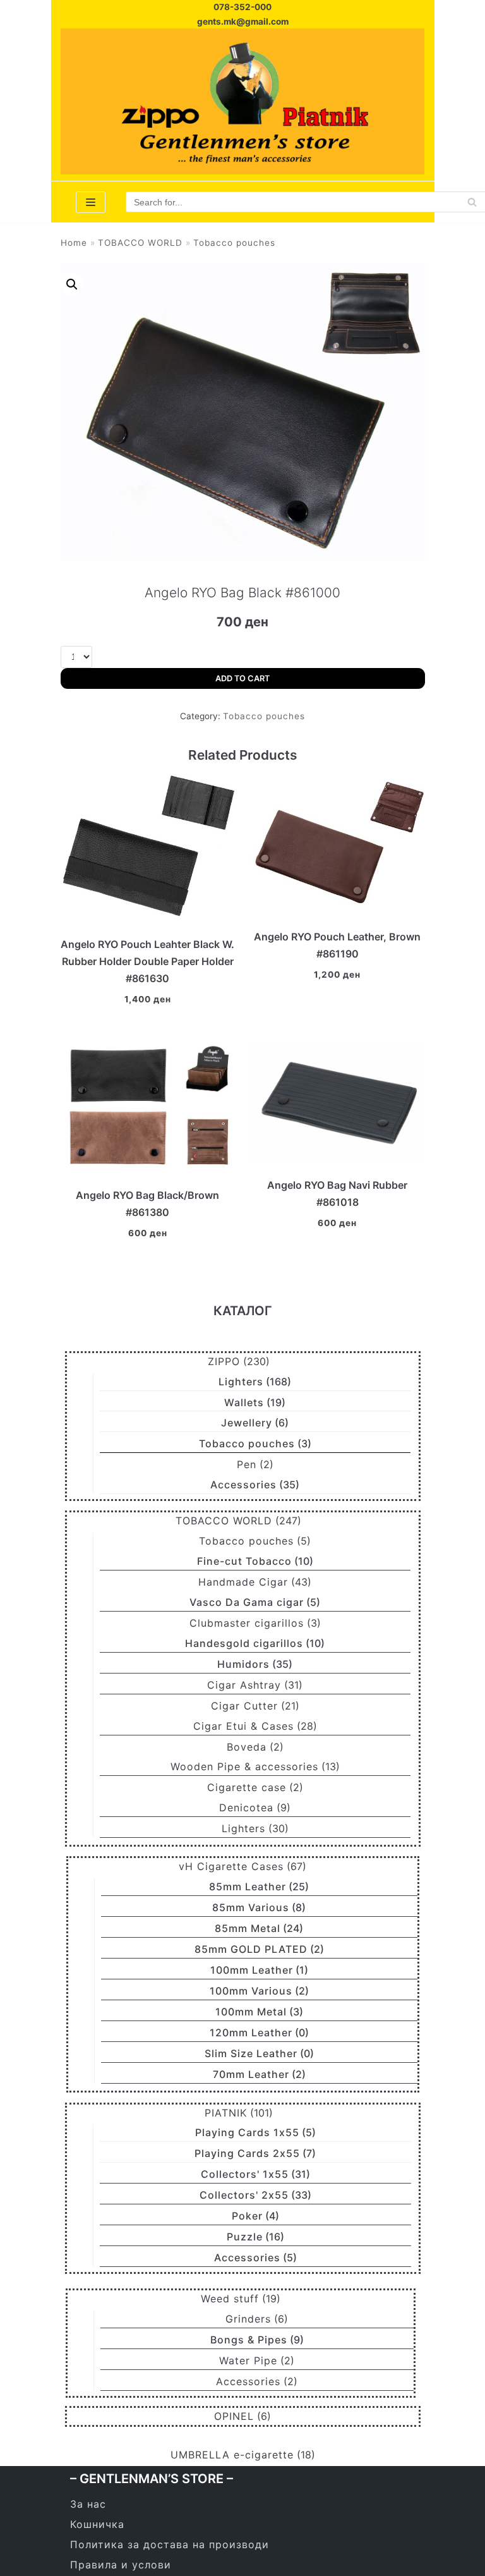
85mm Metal (248, 1928)
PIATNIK (226, 2113)
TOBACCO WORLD (140, 243)
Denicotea (246, 1807)
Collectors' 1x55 (245, 2174)
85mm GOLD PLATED (251, 1949)
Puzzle (245, 2237)
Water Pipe (248, 2360)
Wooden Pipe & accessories (244, 1766)
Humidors (243, 1664)
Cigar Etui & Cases (243, 1726)
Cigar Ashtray (244, 1685)
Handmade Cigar (243, 1582)
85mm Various (251, 1907)
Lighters (241, 1382)
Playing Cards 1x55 (247, 2132)
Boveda (247, 1747)
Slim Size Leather (251, 2053)
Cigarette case (247, 1787)
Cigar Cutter (244, 1706)
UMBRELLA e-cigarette (232, 2455)
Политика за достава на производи (170, 2544)
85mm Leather (248, 1886)
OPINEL (234, 2416)
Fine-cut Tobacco (244, 1561)
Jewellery (247, 1423)
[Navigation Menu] (91, 202)
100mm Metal (251, 2012)
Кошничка (97, 2524)
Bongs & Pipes (249, 2340)
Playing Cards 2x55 (247, 2153)
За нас (88, 2504)
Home (74, 243)
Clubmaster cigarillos (247, 1623)
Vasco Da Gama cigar (247, 1602)
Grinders (248, 2319)
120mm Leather (251, 2032)
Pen (247, 1464)
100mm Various (251, 1991)
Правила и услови (121, 2565)
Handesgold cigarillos (244, 1643)
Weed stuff (230, 2299)
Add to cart (242, 678)
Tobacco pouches (234, 243)
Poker (247, 2216)
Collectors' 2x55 (244, 2195)
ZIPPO (224, 1361)
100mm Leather (252, 1970)
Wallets (244, 1402)
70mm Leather (251, 2074)
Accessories (243, 1485)
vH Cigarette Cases (231, 1866)
